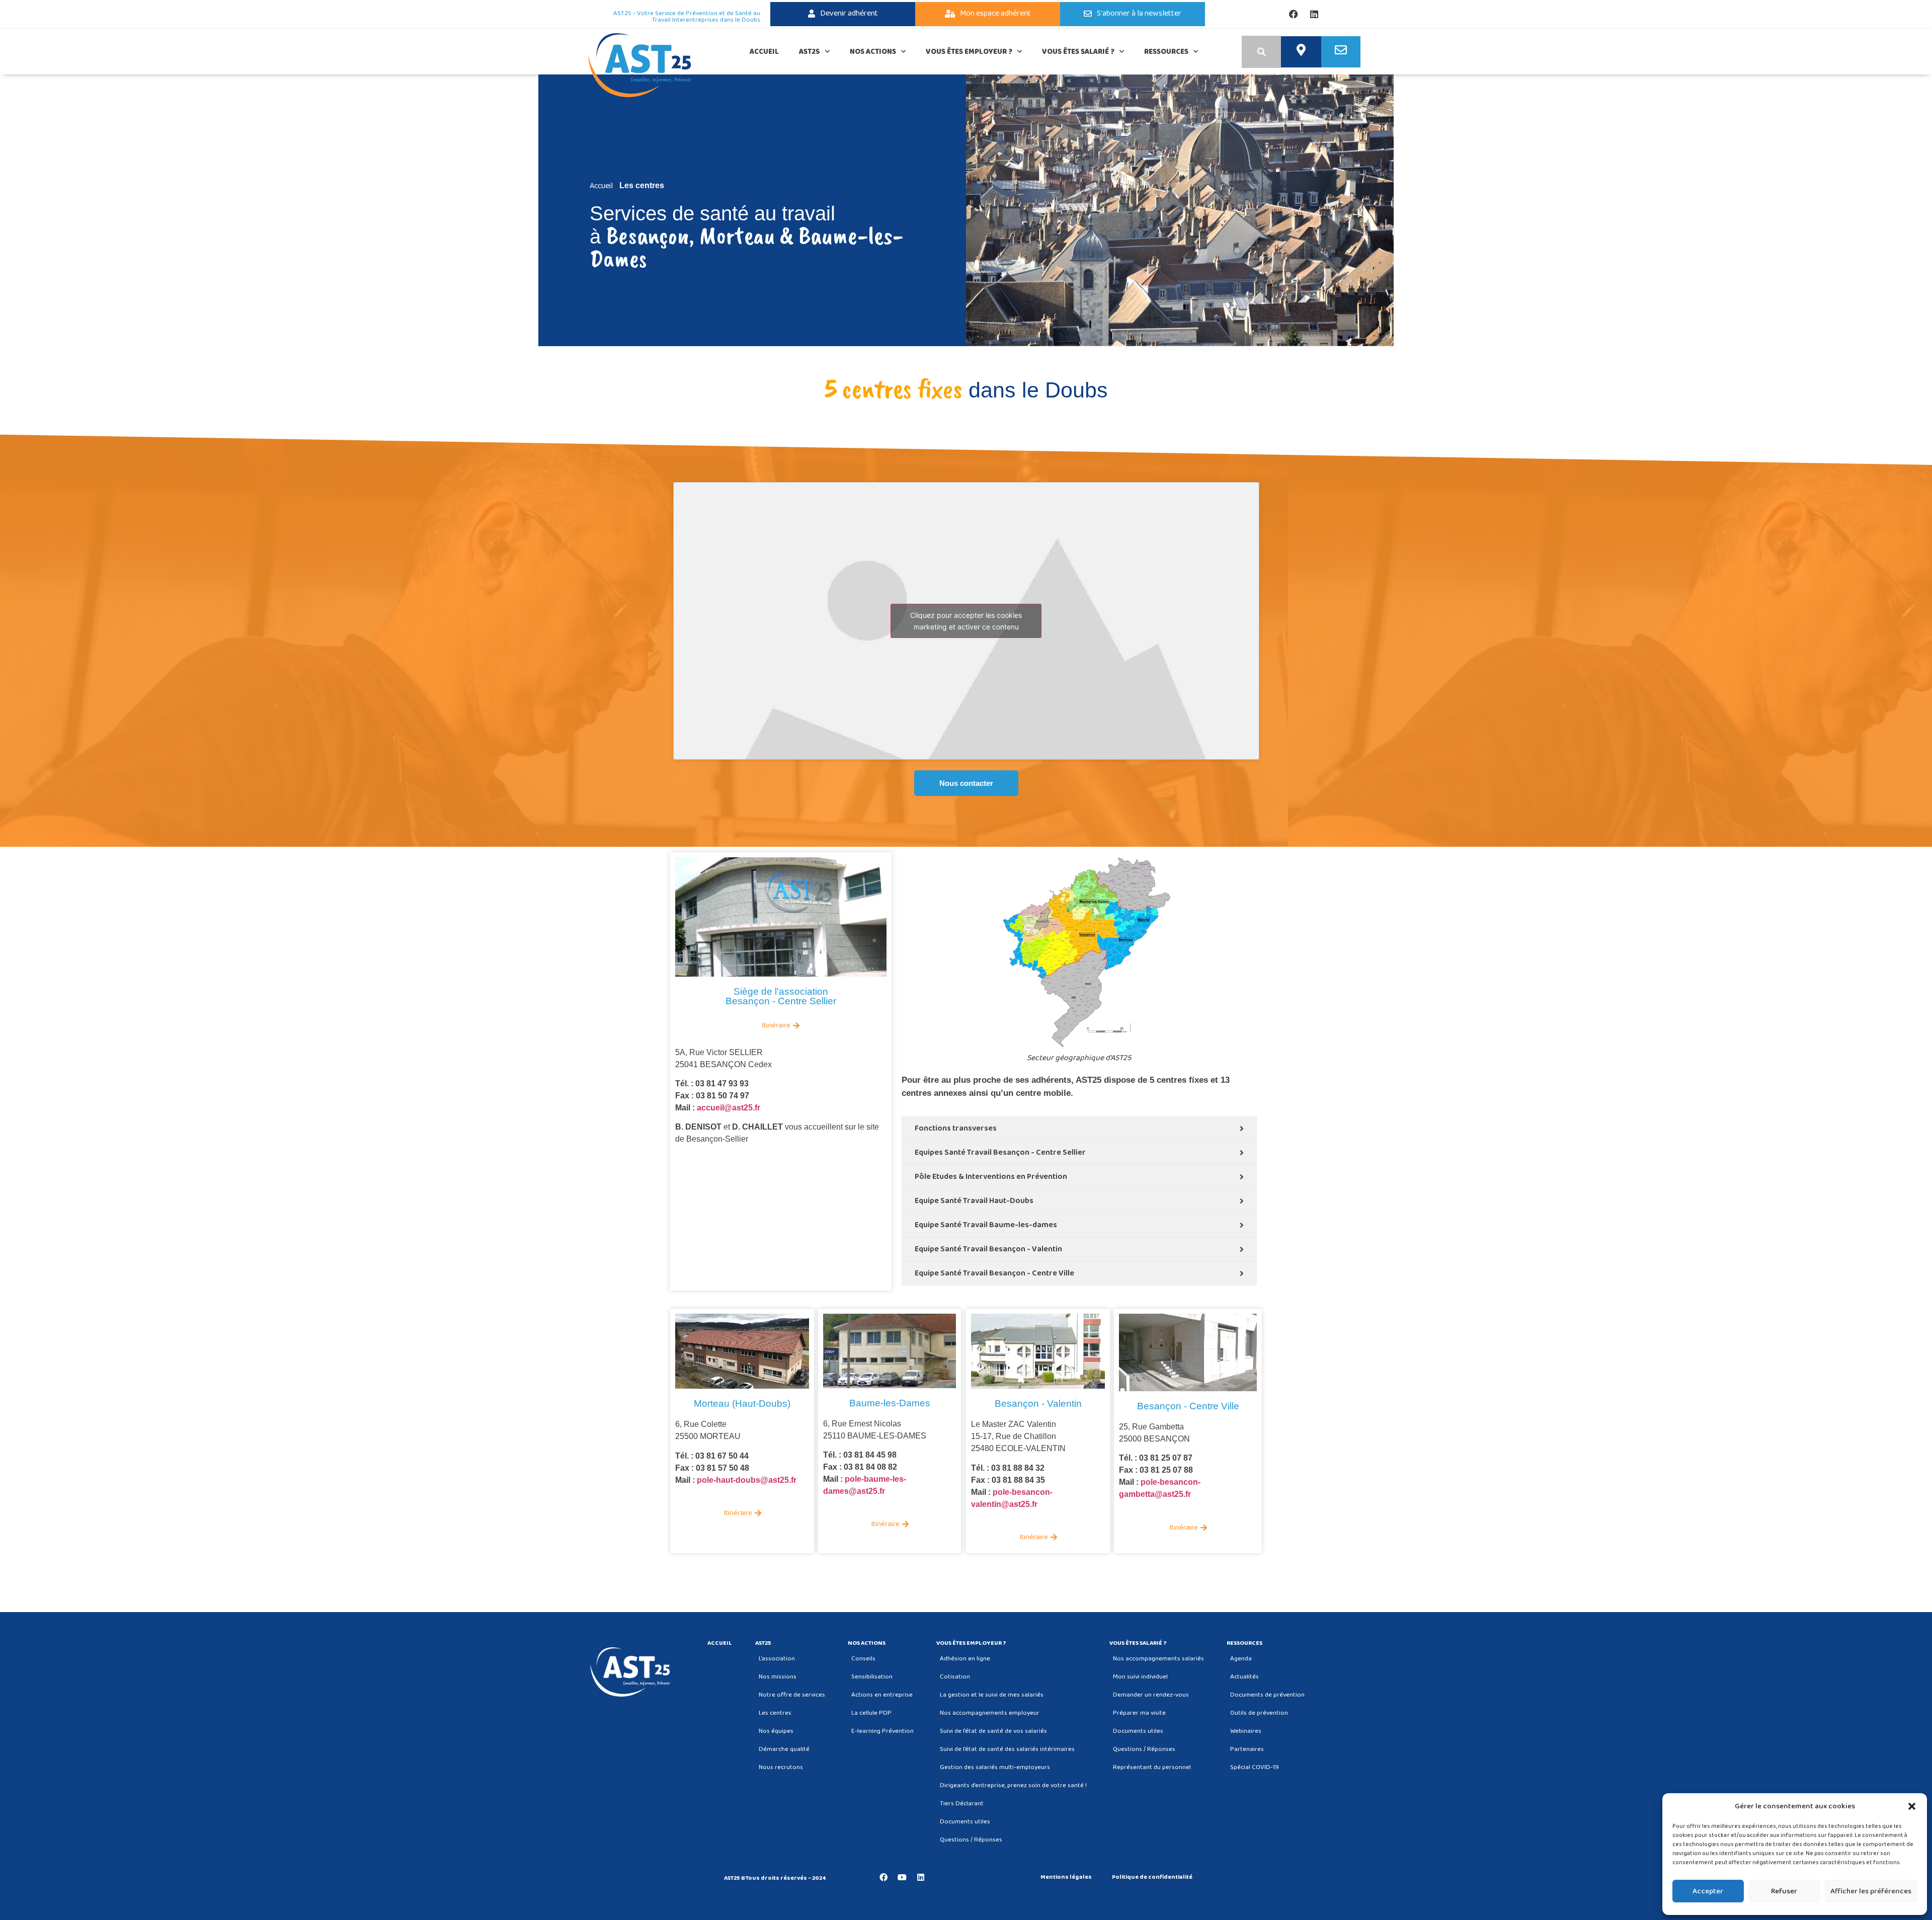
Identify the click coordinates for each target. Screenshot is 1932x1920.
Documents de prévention (1267, 1695)
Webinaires (1246, 1731)
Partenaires (1247, 1749)
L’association (777, 1659)
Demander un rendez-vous (1151, 1695)
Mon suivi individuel (1140, 1677)
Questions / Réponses (971, 1840)
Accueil (764, 52)
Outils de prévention (1259, 1713)
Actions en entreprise (882, 1695)
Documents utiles (965, 1822)
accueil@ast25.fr (729, 1108)
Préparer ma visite (1139, 1713)
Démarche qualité (784, 1749)
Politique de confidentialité (1152, 1877)
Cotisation (955, 1677)
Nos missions (778, 1677)
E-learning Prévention (882, 1731)
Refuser (1784, 1891)
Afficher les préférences (1871, 1891)
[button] (1912, 1806)
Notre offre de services (792, 1695)
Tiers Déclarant (962, 1804)
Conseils (863, 1659)
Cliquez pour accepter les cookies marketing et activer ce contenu (966, 621)
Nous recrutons (781, 1767)
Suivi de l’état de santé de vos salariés (993, 1731)
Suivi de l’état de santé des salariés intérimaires (1007, 1749)
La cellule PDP (871, 1713)
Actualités (1244, 1677)
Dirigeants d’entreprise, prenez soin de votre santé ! (1013, 1785)
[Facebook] (1294, 14)
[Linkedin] (1314, 14)
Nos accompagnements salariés (1158, 1659)
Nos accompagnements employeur (990, 1713)
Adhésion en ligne (965, 1659)
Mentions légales (1066, 1877)
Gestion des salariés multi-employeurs (995, 1767)
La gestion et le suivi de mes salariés (992, 1695)
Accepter (1708, 1891)
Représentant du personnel (1152, 1767)
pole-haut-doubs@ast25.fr (747, 1480)
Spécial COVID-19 (1255, 1767)
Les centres (775, 1713)
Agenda (1241, 1659)
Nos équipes (776, 1731)
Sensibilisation (872, 1677)
